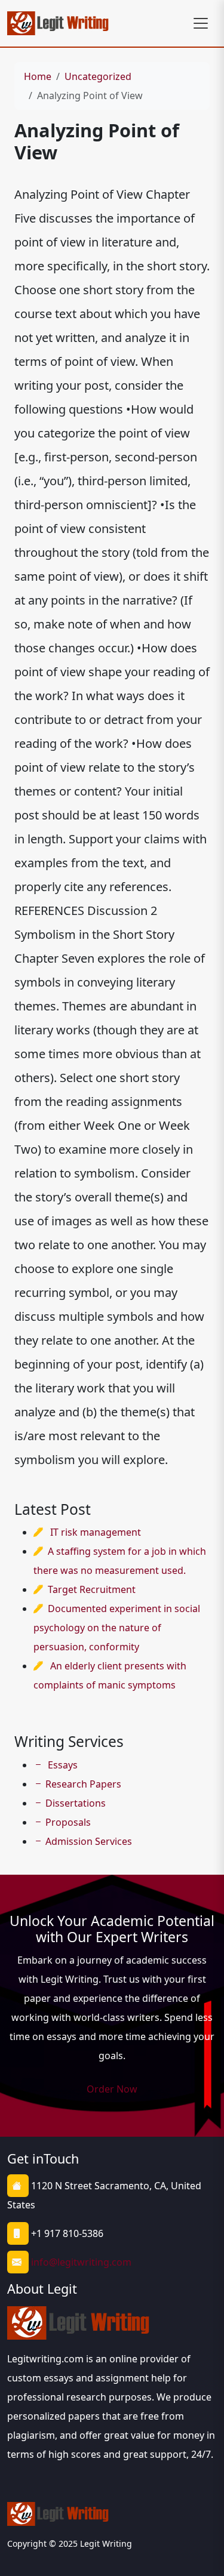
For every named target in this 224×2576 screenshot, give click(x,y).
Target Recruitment (92, 1589)
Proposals (68, 1822)
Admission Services (89, 1841)
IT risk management (96, 1532)
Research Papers (83, 1784)
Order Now (112, 2089)
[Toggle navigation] (201, 23)
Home (38, 76)
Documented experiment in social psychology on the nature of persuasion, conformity (117, 1628)
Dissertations (76, 1803)
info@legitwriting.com (81, 2262)
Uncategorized (98, 76)
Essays (62, 1765)
